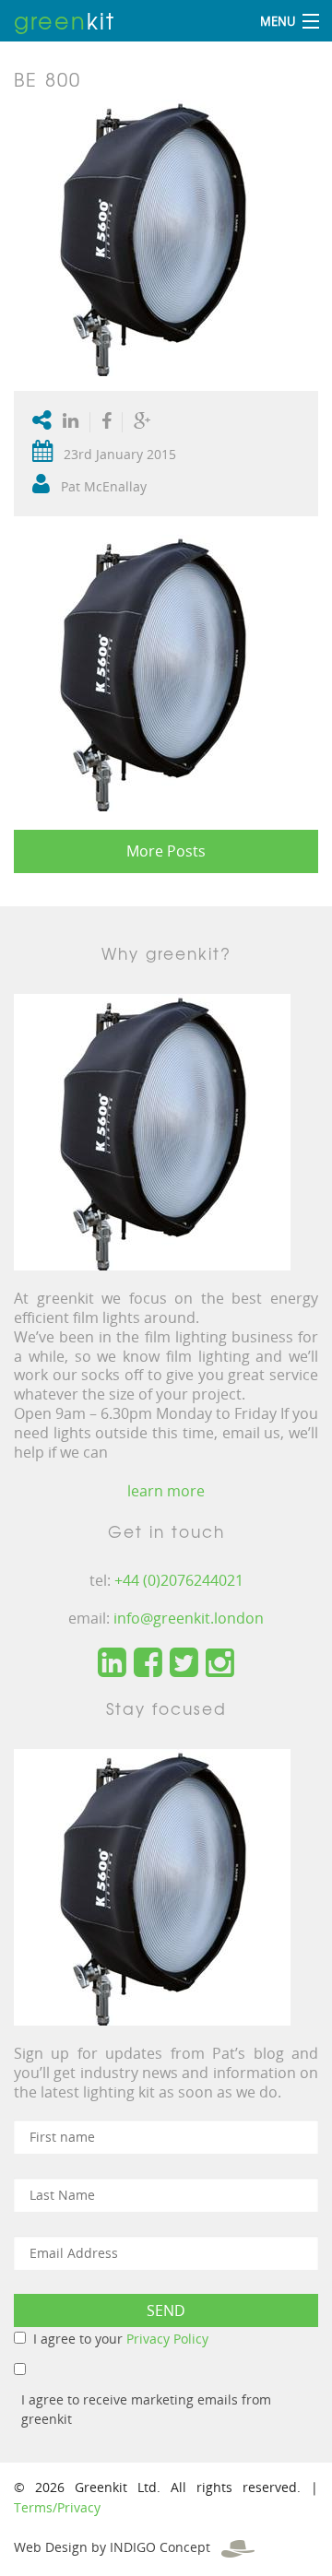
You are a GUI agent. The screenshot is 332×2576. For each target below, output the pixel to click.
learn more (166, 1491)
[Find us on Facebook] (148, 1663)
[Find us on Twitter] (184, 1663)
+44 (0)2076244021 (179, 1580)
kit (65, 20)
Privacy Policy (167, 2339)
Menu (278, 21)
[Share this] (107, 422)
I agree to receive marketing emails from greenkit (146, 2409)
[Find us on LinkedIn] (112, 1663)
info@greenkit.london (189, 1618)
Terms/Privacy (57, 2507)
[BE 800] (152, 236)
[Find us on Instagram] (220, 1663)
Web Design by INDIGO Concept (118, 2547)
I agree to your (121, 2339)
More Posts (166, 851)
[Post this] (75, 422)
